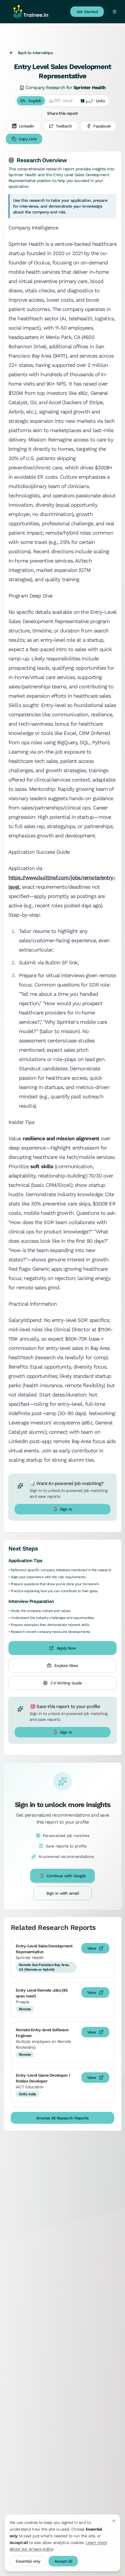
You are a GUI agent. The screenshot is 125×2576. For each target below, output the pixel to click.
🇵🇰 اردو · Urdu (92, 101)
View (92, 1948)
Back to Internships (35, 53)
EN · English (31, 101)
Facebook (102, 126)
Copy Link (27, 139)
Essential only (28, 2561)
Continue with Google (66, 1876)
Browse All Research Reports (62, 2118)
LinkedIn (27, 126)
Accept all (63, 2561)
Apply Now (66, 1648)
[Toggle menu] (114, 12)
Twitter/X (64, 126)
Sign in (66, 1509)
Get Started (87, 12)
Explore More (66, 1666)
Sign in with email (63, 1893)
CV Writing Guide (66, 1683)
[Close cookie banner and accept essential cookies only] (114, 2521)
